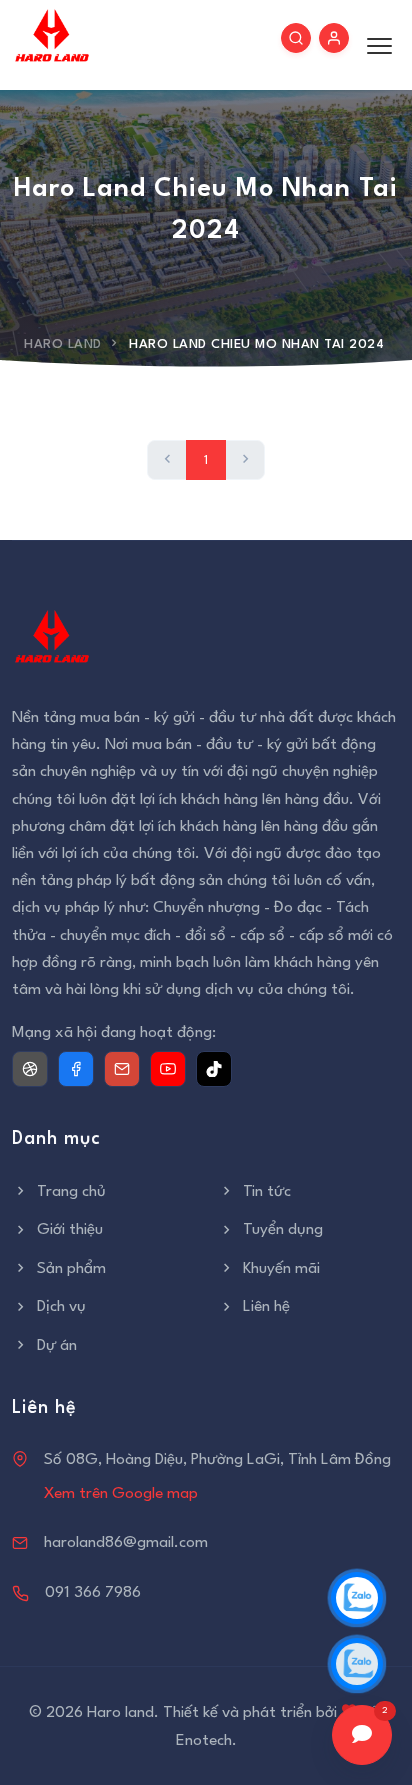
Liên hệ (266, 1307)
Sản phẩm (71, 1269)
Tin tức (267, 1192)
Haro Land (63, 344)
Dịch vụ (61, 1307)
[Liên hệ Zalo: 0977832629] (357, 1598)
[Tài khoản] (334, 38)
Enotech (204, 1741)
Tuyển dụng (283, 1230)
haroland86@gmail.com (126, 1543)
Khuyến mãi (281, 1269)
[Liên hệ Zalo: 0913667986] (357, 1664)
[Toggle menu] (374, 45)
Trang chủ (71, 1192)
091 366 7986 (93, 1593)
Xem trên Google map (121, 1494)
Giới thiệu (70, 1230)
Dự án (57, 1346)
